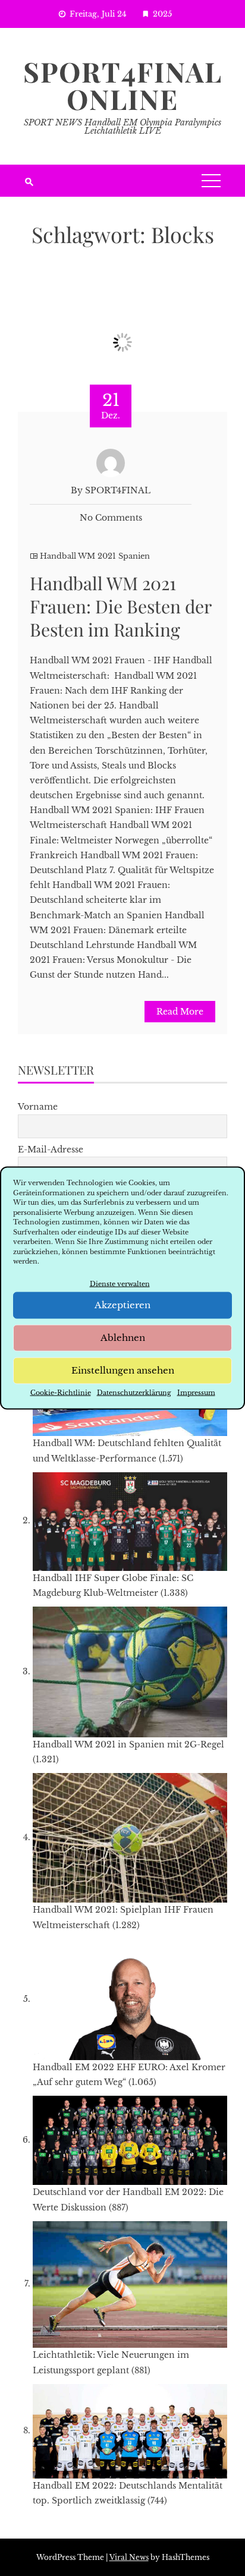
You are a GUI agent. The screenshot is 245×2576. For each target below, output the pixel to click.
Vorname (38, 1107)
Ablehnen (123, 1338)
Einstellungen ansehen (123, 1370)
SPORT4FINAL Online (123, 85)
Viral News (129, 2557)
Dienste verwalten (120, 1283)
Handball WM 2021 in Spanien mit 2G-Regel (128, 1744)
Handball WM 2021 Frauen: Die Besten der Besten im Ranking (120, 606)
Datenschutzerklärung (134, 1392)
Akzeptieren (122, 1305)
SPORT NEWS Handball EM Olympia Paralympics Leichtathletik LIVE (122, 127)
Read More (180, 1012)
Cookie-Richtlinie (61, 1392)
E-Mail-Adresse (51, 1150)
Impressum (196, 1392)
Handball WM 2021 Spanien (95, 556)
